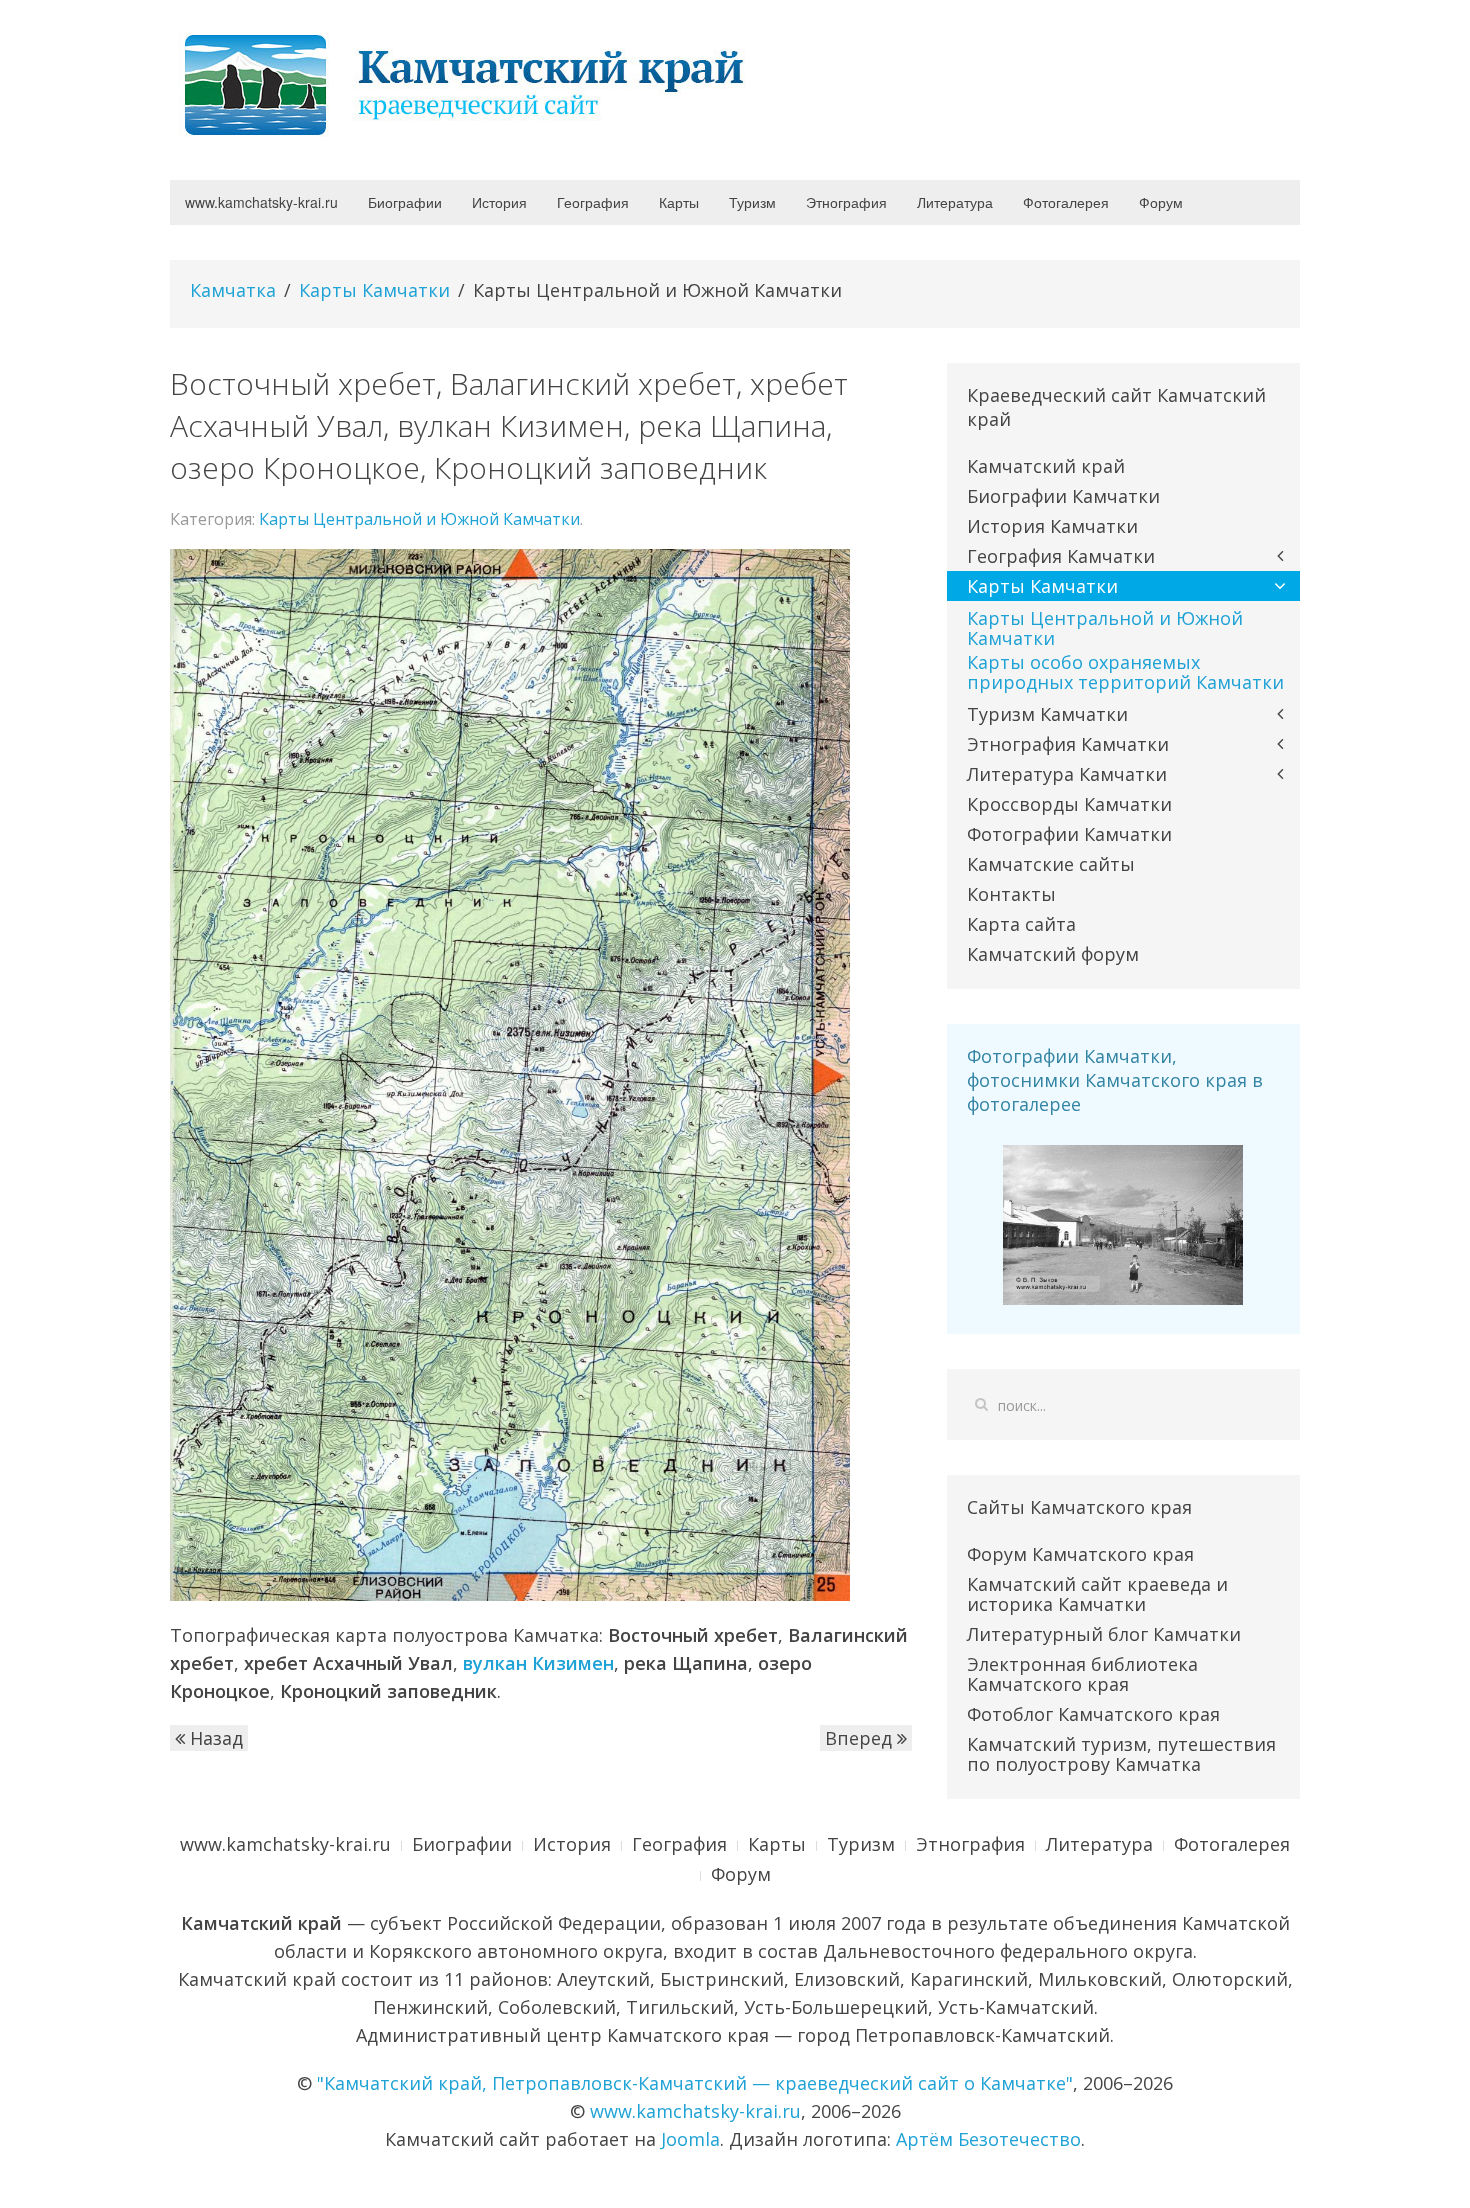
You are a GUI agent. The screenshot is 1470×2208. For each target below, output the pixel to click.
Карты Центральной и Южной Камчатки (419, 519)
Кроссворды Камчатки (1069, 804)
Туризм (752, 202)
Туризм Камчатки (1047, 714)
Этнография (846, 202)
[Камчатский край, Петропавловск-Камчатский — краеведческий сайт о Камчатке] (470, 83)
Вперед (861, 1738)
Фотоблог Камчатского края (1093, 1714)
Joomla (690, 2139)
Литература (955, 202)
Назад (214, 1738)
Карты (679, 202)
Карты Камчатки (374, 290)
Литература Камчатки (1067, 774)
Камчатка (233, 290)
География (593, 202)
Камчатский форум (1053, 954)
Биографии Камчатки (1063, 496)
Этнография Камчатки (1068, 744)
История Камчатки (1052, 526)
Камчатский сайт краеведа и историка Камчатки (1097, 1594)
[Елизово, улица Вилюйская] (1123, 1223)
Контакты (1011, 894)
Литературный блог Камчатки (1104, 1634)
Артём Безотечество (988, 2139)
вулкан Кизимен (538, 1663)
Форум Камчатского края (1080, 1554)
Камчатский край (1046, 466)
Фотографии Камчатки (1069, 834)
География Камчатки (1061, 556)
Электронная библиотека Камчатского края (1082, 1674)
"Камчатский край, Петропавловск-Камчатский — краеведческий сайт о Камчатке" (695, 2083)
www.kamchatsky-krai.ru (261, 202)
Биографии (405, 202)
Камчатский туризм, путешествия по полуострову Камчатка (1121, 1754)
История (499, 202)
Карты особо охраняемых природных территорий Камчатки (1125, 672)
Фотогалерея (1066, 202)
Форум (1161, 202)
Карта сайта (1021, 924)
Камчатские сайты (1051, 864)
